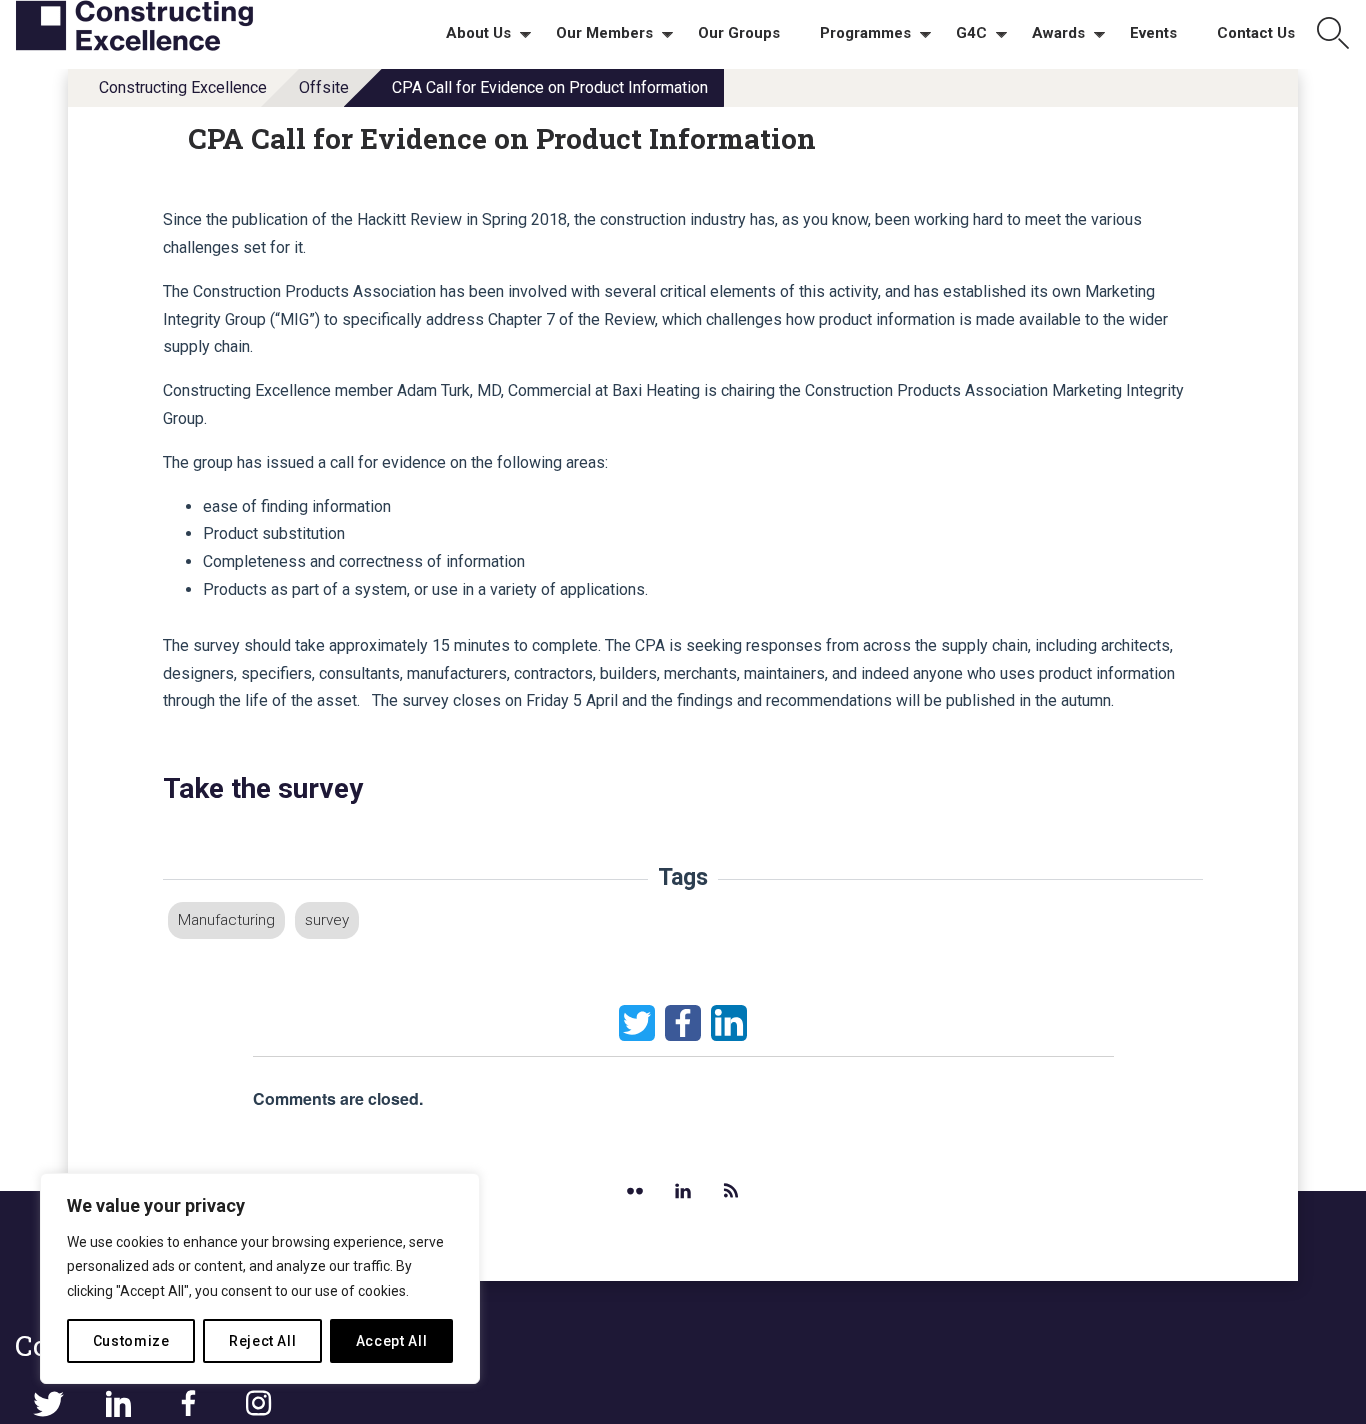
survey (327, 920)
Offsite (324, 87)
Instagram (258, 1404)
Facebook (683, 1023)
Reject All (263, 1341)
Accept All (392, 1341)
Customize (131, 1341)
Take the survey (263, 788)
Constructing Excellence (183, 87)
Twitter (637, 1023)
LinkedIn (729, 1023)
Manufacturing (226, 920)
